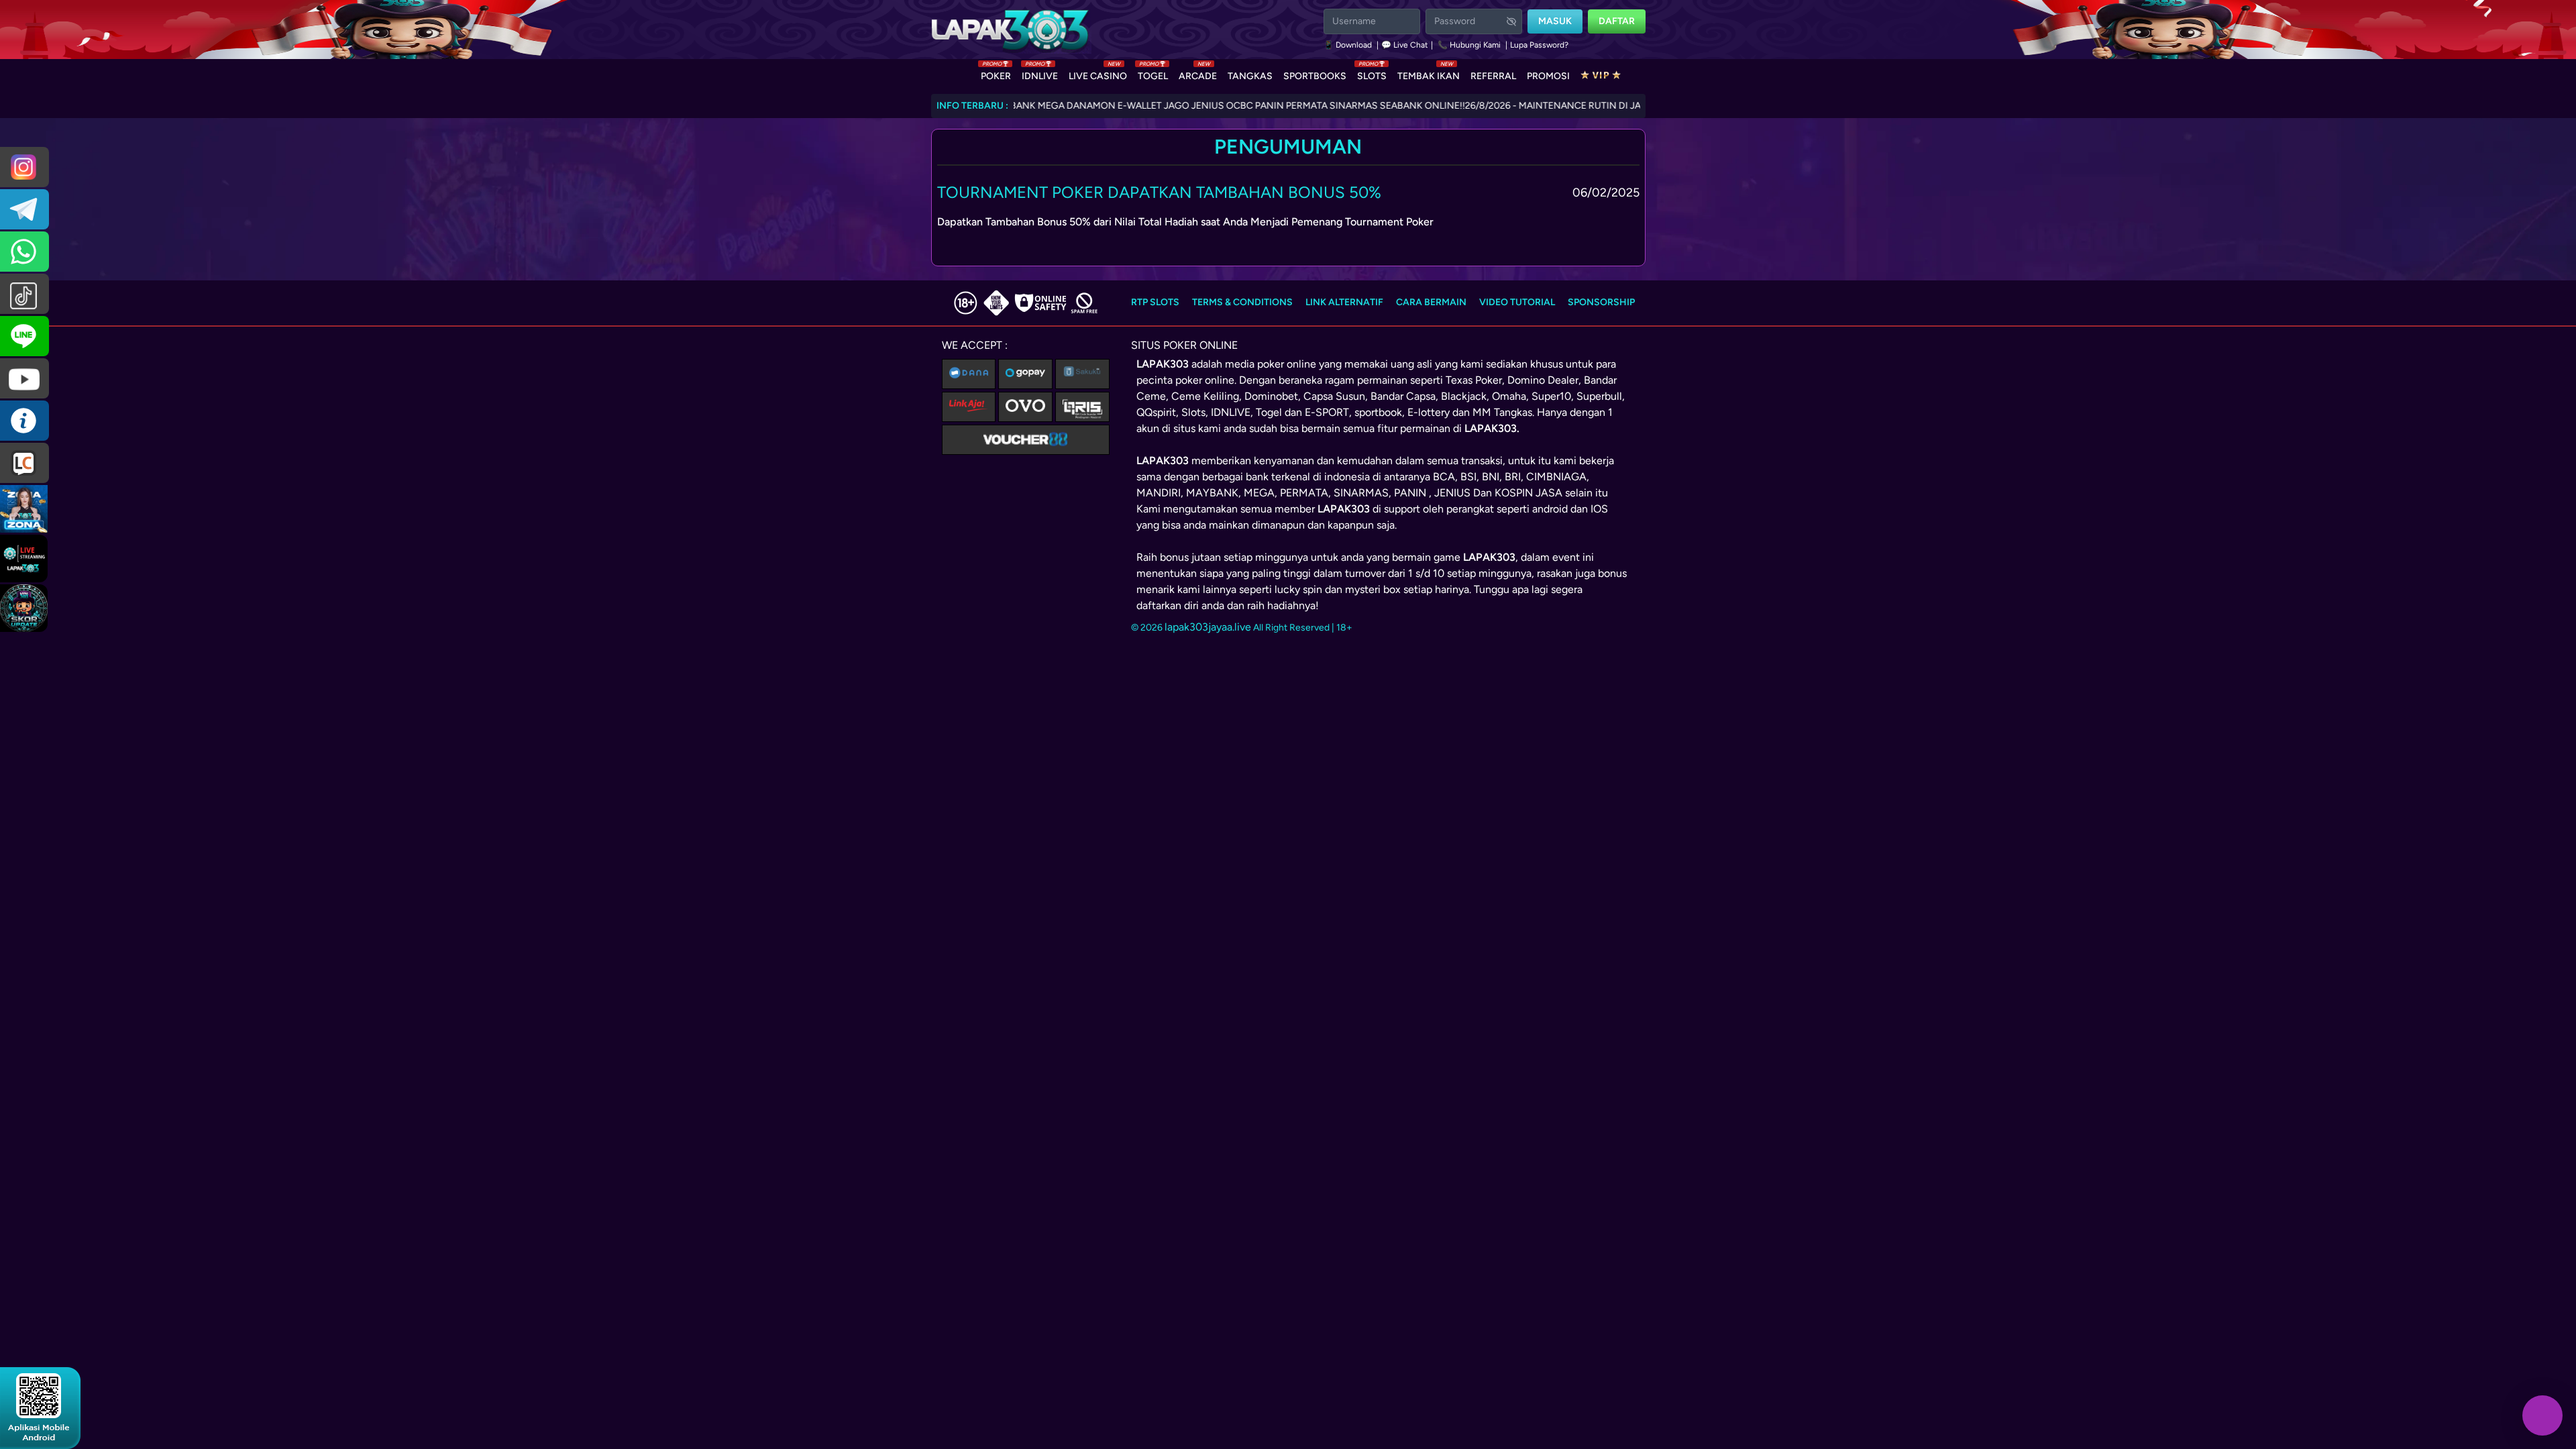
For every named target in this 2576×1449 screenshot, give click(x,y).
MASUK (1555, 21)
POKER (996, 73)
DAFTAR (1617, 21)
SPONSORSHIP (1601, 302)
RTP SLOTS (1155, 302)
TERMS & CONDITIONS (1242, 302)
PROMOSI (1548, 76)
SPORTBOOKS (1315, 76)
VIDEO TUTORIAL (1517, 302)
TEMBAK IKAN (1429, 73)
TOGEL (1153, 73)
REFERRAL (1493, 76)
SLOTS (1372, 73)
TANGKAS (1250, 76)
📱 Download (1349, 45)
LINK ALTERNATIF (1344, 302)
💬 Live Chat (1405, 45)
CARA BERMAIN (1431, 302)
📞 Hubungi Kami (1469, 45)
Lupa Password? (1539, 45)
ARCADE (1198, 73)
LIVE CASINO (1098, 73)
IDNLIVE (1040, 73)
